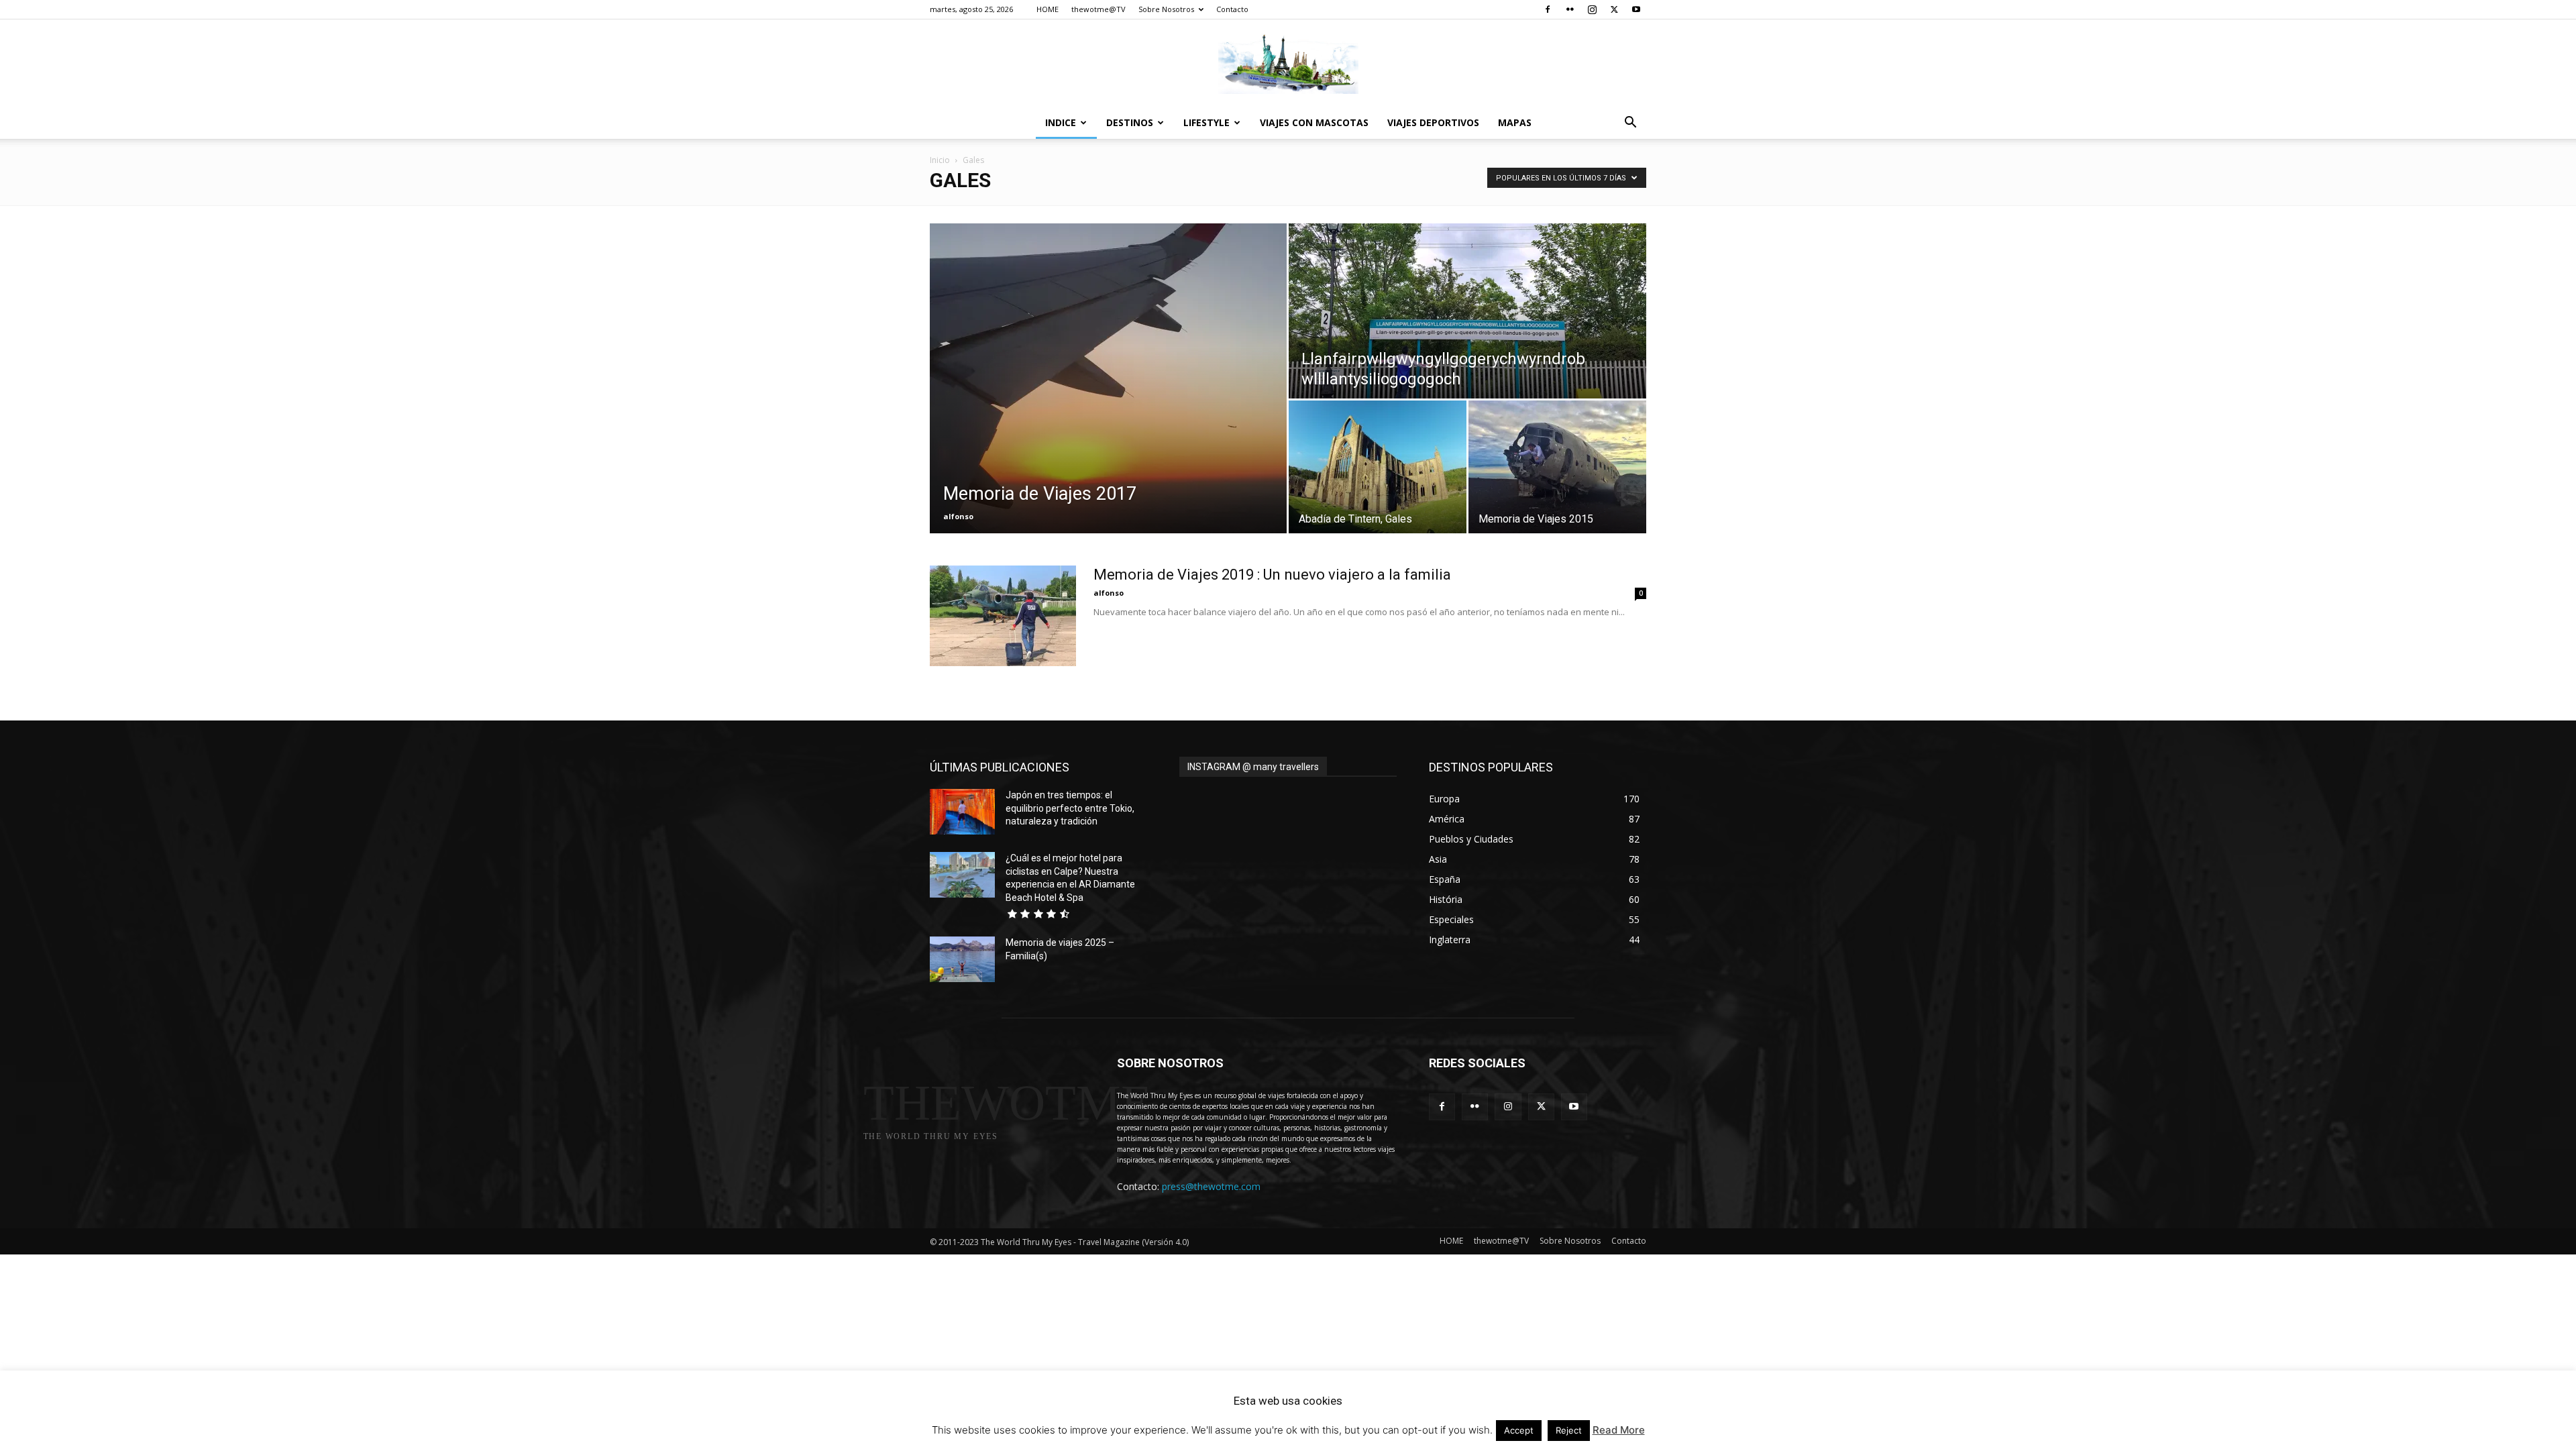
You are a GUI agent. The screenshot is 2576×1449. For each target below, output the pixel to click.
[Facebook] (1548, 9)
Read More (1619, 1430)
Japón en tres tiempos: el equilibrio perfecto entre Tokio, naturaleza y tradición (1070, 808)
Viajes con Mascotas (1314, 122)
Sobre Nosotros (1166, 9)
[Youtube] (1636, 9)
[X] (1614, 9)
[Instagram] (1592, 9)
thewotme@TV (1098, 9)
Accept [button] (1519, 1430)
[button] (1630, 124)
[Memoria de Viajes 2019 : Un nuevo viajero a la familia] (1003, 616)
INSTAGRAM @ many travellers (1253, 767)
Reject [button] (1569, 1430)
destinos (1130, 122)
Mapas (1515, 122)
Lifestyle (1206, 122)
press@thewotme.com (1211, 1186)
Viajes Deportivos (1433, 122)
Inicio (940, 160)
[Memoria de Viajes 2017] (1108, 378)
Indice (1061, 122)
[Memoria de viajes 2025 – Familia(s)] (962, 959)
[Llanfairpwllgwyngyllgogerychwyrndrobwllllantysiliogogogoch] (1467, 311)
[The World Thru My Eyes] (1288, 64)
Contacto (1232, 9)
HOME (1048, 9)
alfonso (958, 516)
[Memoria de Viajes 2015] (1557, 467)
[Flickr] (1570, 9)
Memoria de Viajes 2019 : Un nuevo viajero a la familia (1272, 575)
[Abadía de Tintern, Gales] (1378, 467)
